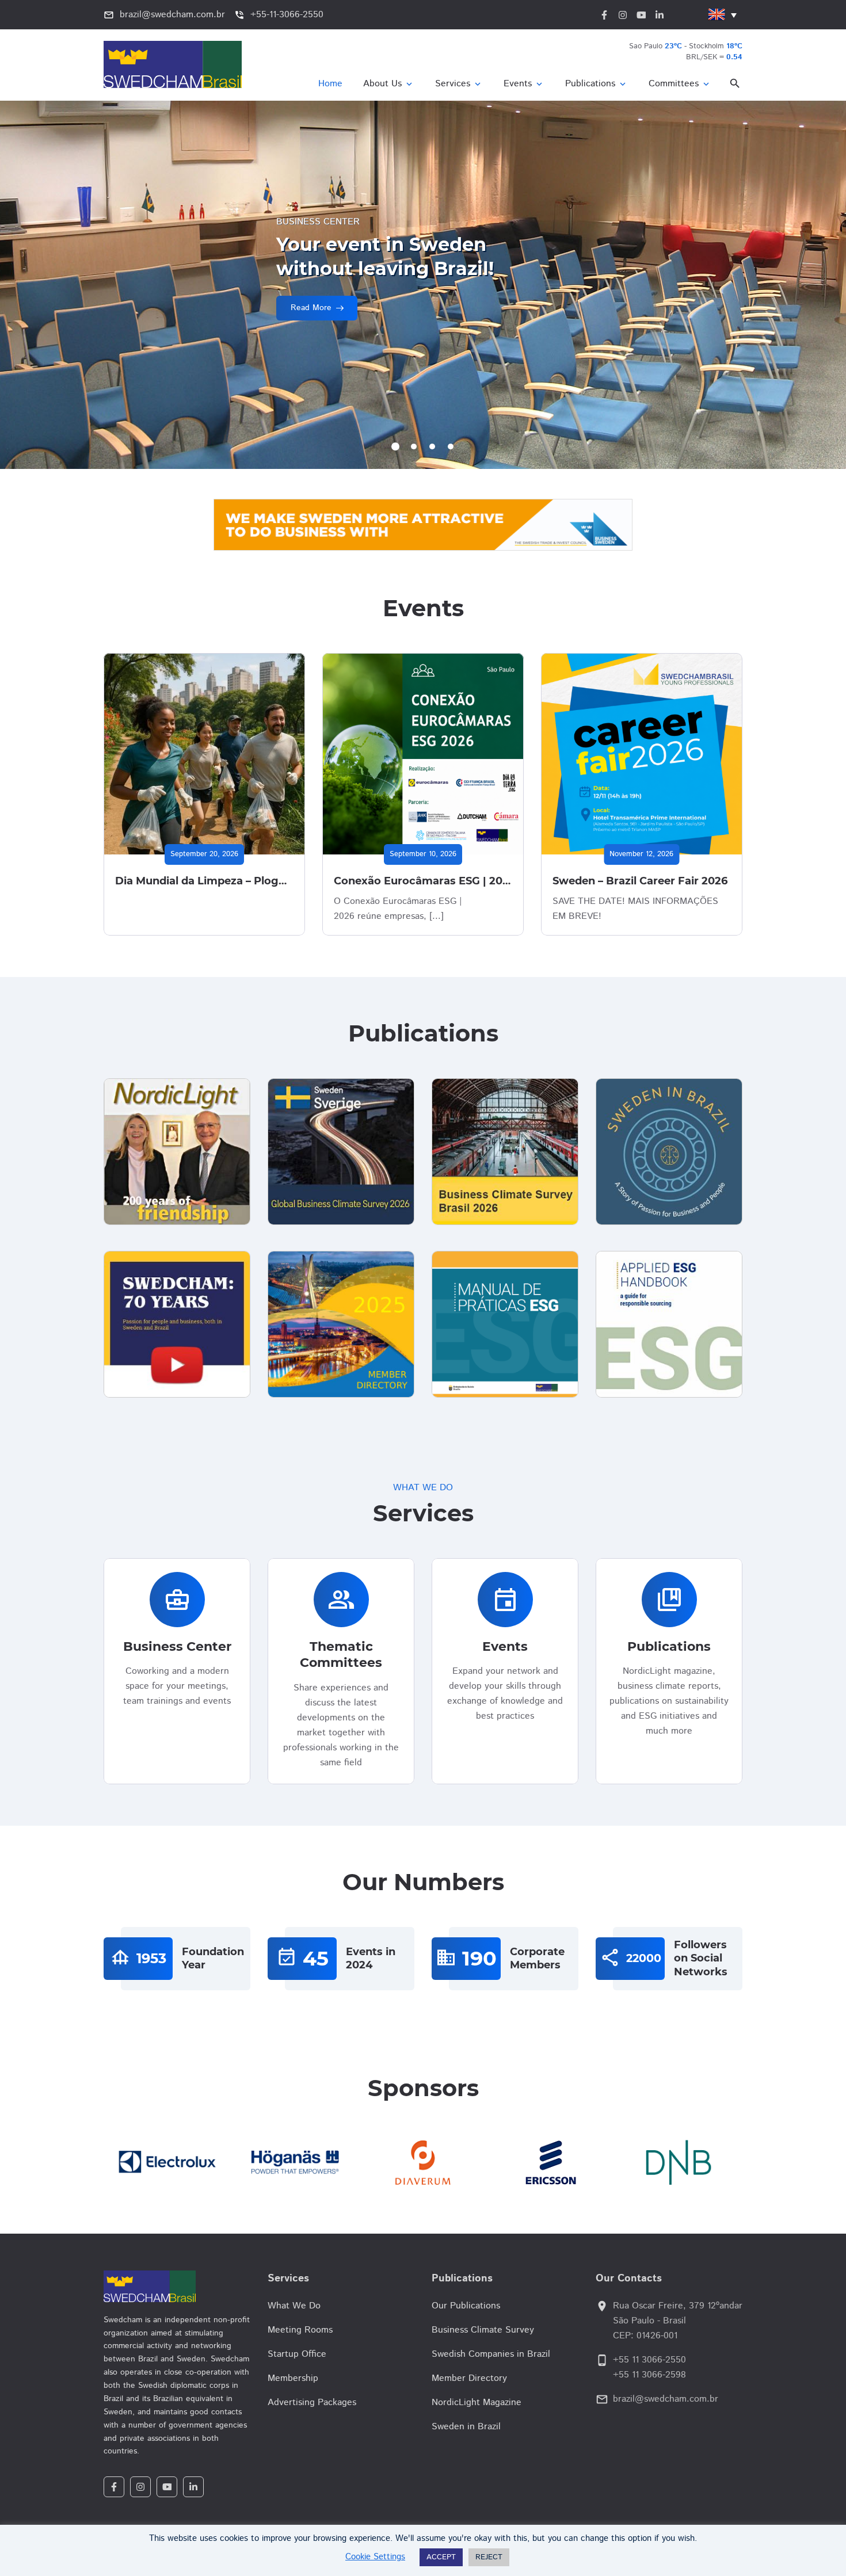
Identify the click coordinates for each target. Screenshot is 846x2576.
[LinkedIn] (193, 2487)
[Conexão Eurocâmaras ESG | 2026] (423, 754)
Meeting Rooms (300, 2330)
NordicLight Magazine (477, 2403)
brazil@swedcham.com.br (666, 2399)
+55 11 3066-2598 (649, 2375)
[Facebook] (114, 2487)
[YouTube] (167, 2487)
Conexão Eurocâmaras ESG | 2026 (424, 881)
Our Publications (466, 2306)
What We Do (294, 2306)
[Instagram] (140, 2487)
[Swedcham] (177, 2286)
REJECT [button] (489, 2557)
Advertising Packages (312, 2403)
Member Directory (469, 2378)
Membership (293, 2378)
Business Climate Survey (483, 2330)
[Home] (330, 84)
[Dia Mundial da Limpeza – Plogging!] (204, 754)
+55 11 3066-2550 (649, 2360)
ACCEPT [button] (441, 2557)
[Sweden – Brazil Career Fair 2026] (642, 754)
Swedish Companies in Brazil (491, 2354)
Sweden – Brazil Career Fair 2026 (640, 881)
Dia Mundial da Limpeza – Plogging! (211, 881)
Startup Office (297, 2354)
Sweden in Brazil (466, 2427)
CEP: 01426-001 (645, 2336)
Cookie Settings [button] (375, 2557)
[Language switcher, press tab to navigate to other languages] (722, 15)
